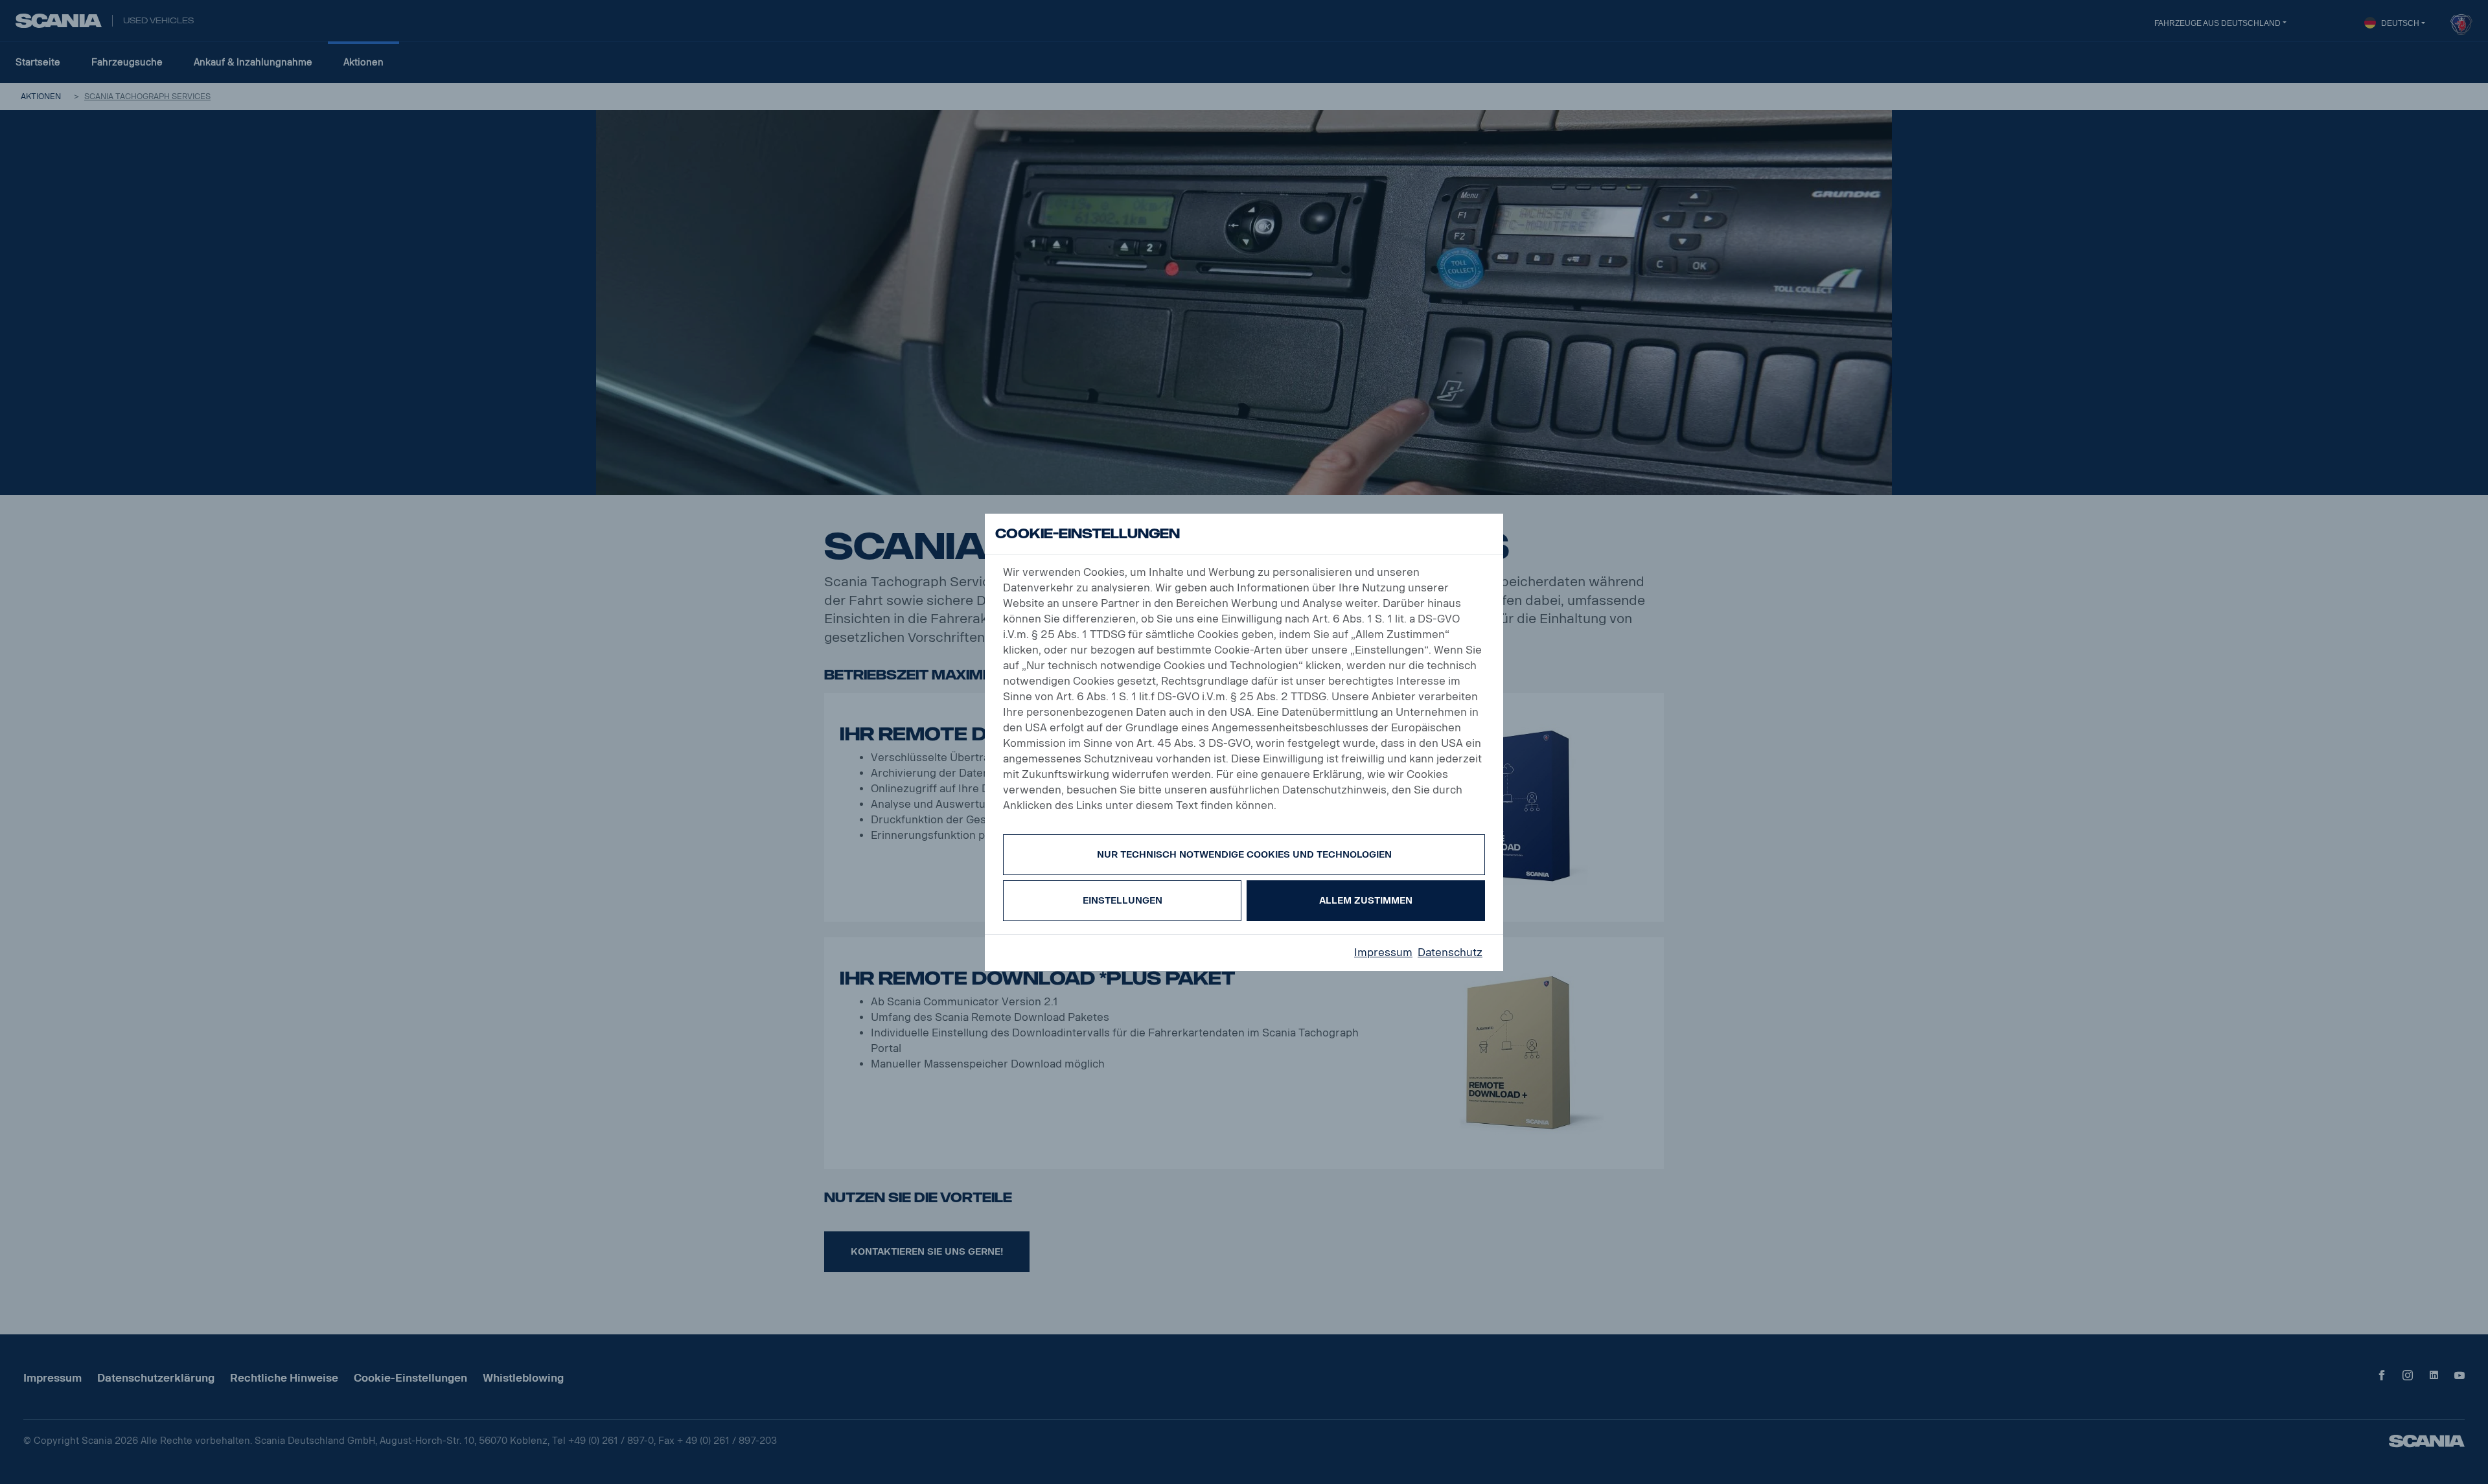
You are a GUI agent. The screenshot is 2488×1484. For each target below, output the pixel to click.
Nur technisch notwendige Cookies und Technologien (1244, 855)
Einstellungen (1123, 901)
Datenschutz (1450, 953)
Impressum (1383, 953)
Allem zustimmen (1366, 901)
